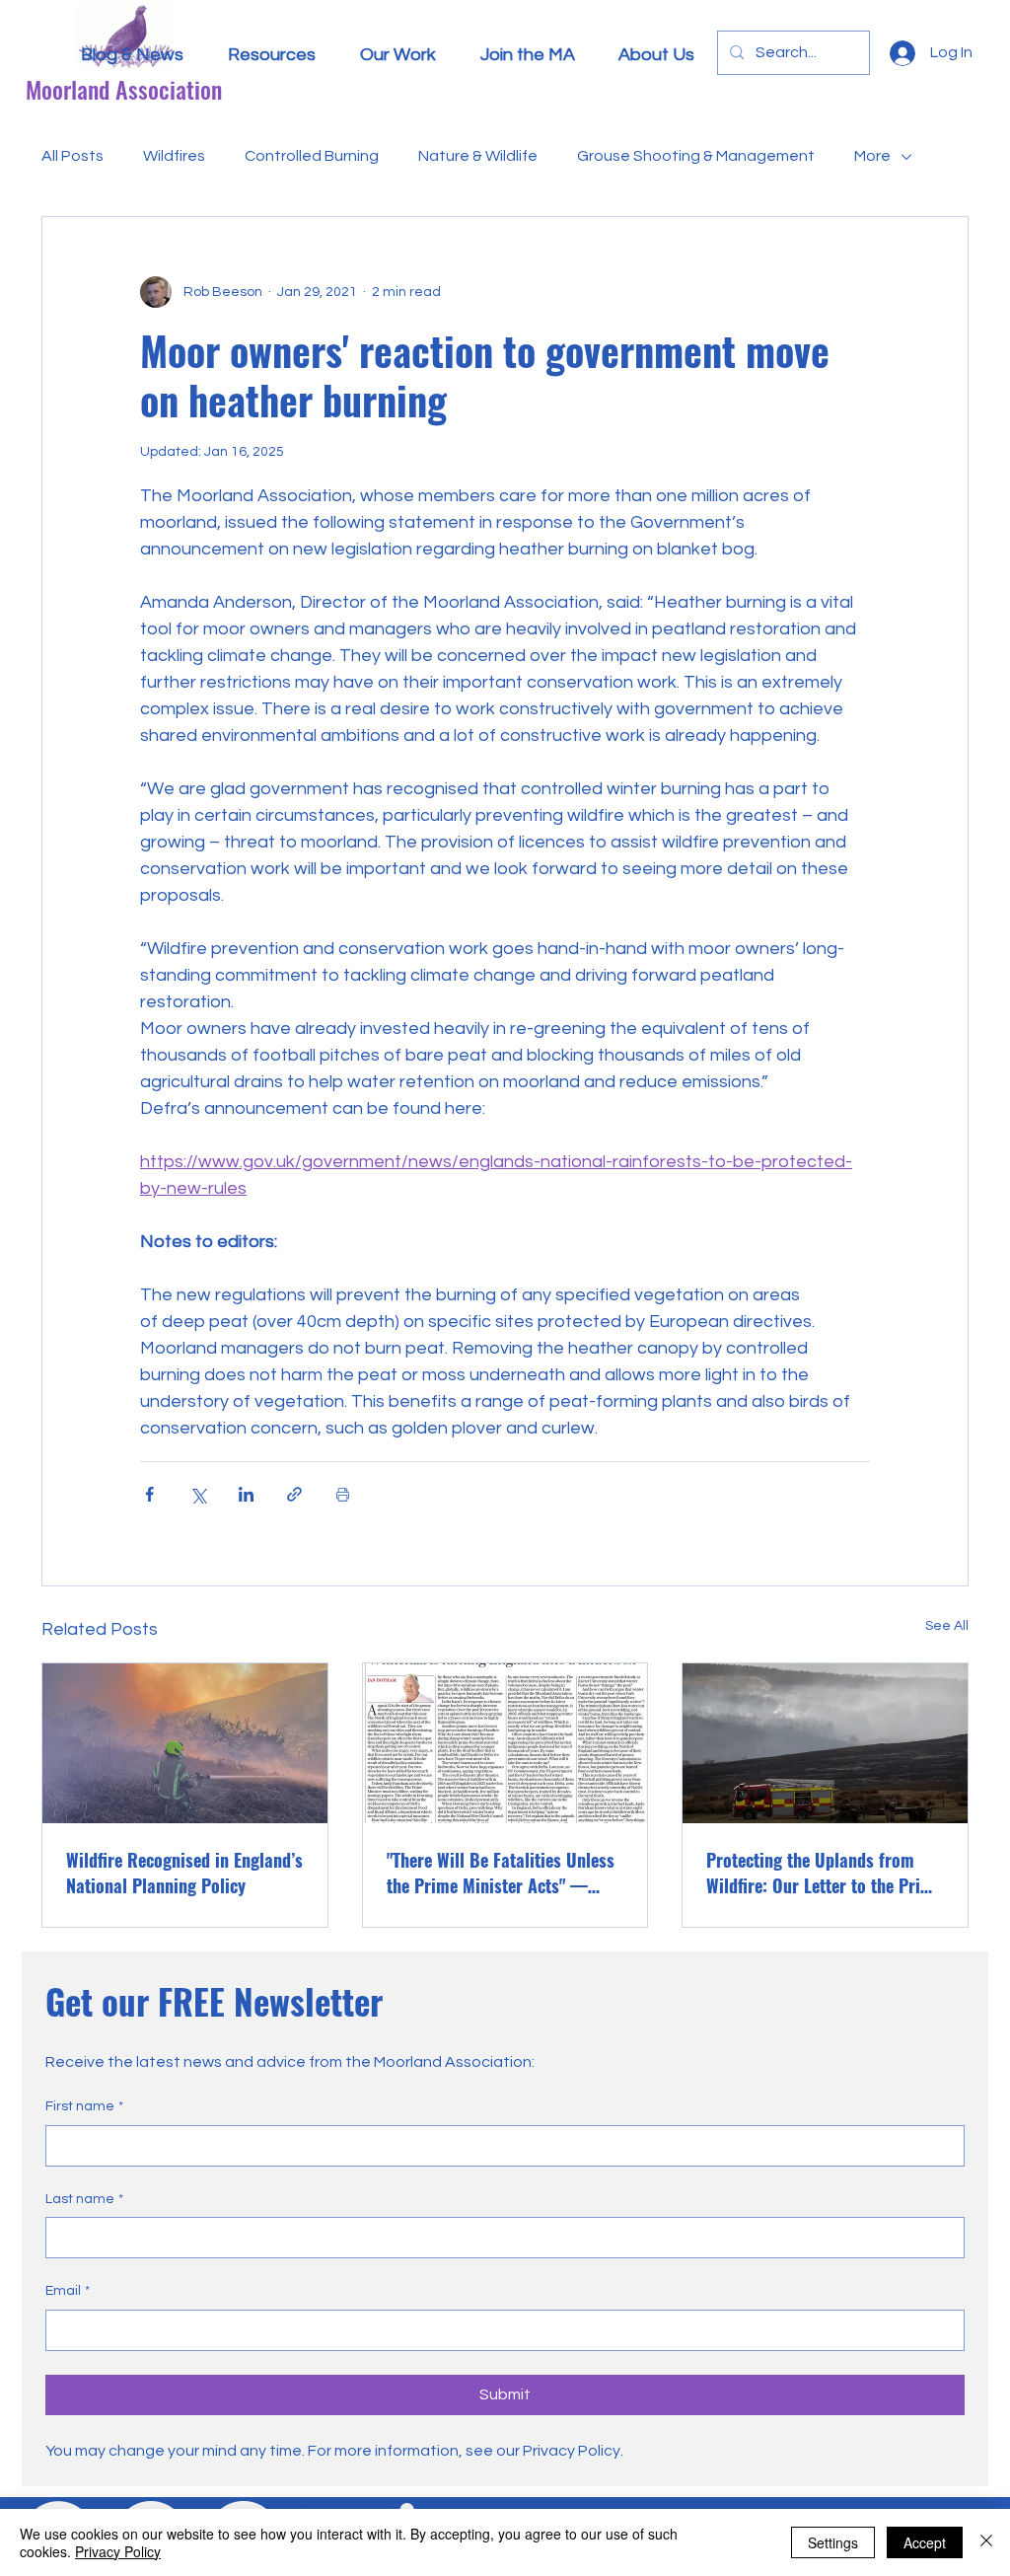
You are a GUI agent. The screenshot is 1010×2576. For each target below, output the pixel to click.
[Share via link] (294, 1494)
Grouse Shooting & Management (696, 156)
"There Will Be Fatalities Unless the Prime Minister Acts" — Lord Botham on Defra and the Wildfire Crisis (501, 1873)
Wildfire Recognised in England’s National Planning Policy (184, 1873)
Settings (833, 2542)
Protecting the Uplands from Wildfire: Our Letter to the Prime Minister (824, 1873)
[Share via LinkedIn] (246, 1494)
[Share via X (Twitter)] (198, 1494)
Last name (84, 2199)
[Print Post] (343, 1494)
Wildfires (174, 156)
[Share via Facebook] (149, 1494)
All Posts (72, 156)
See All (947, 1626)
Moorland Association (124, 89)
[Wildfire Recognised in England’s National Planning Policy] (185, 1743)
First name (84, 2106)
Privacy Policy (118, 2551)
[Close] (986, 2542)
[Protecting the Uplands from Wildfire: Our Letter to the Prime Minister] (825, 1743)
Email (68, 2291)
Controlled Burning (312, 156)
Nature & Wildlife (478, 156)
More (872, 156)
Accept (925, 2542)
